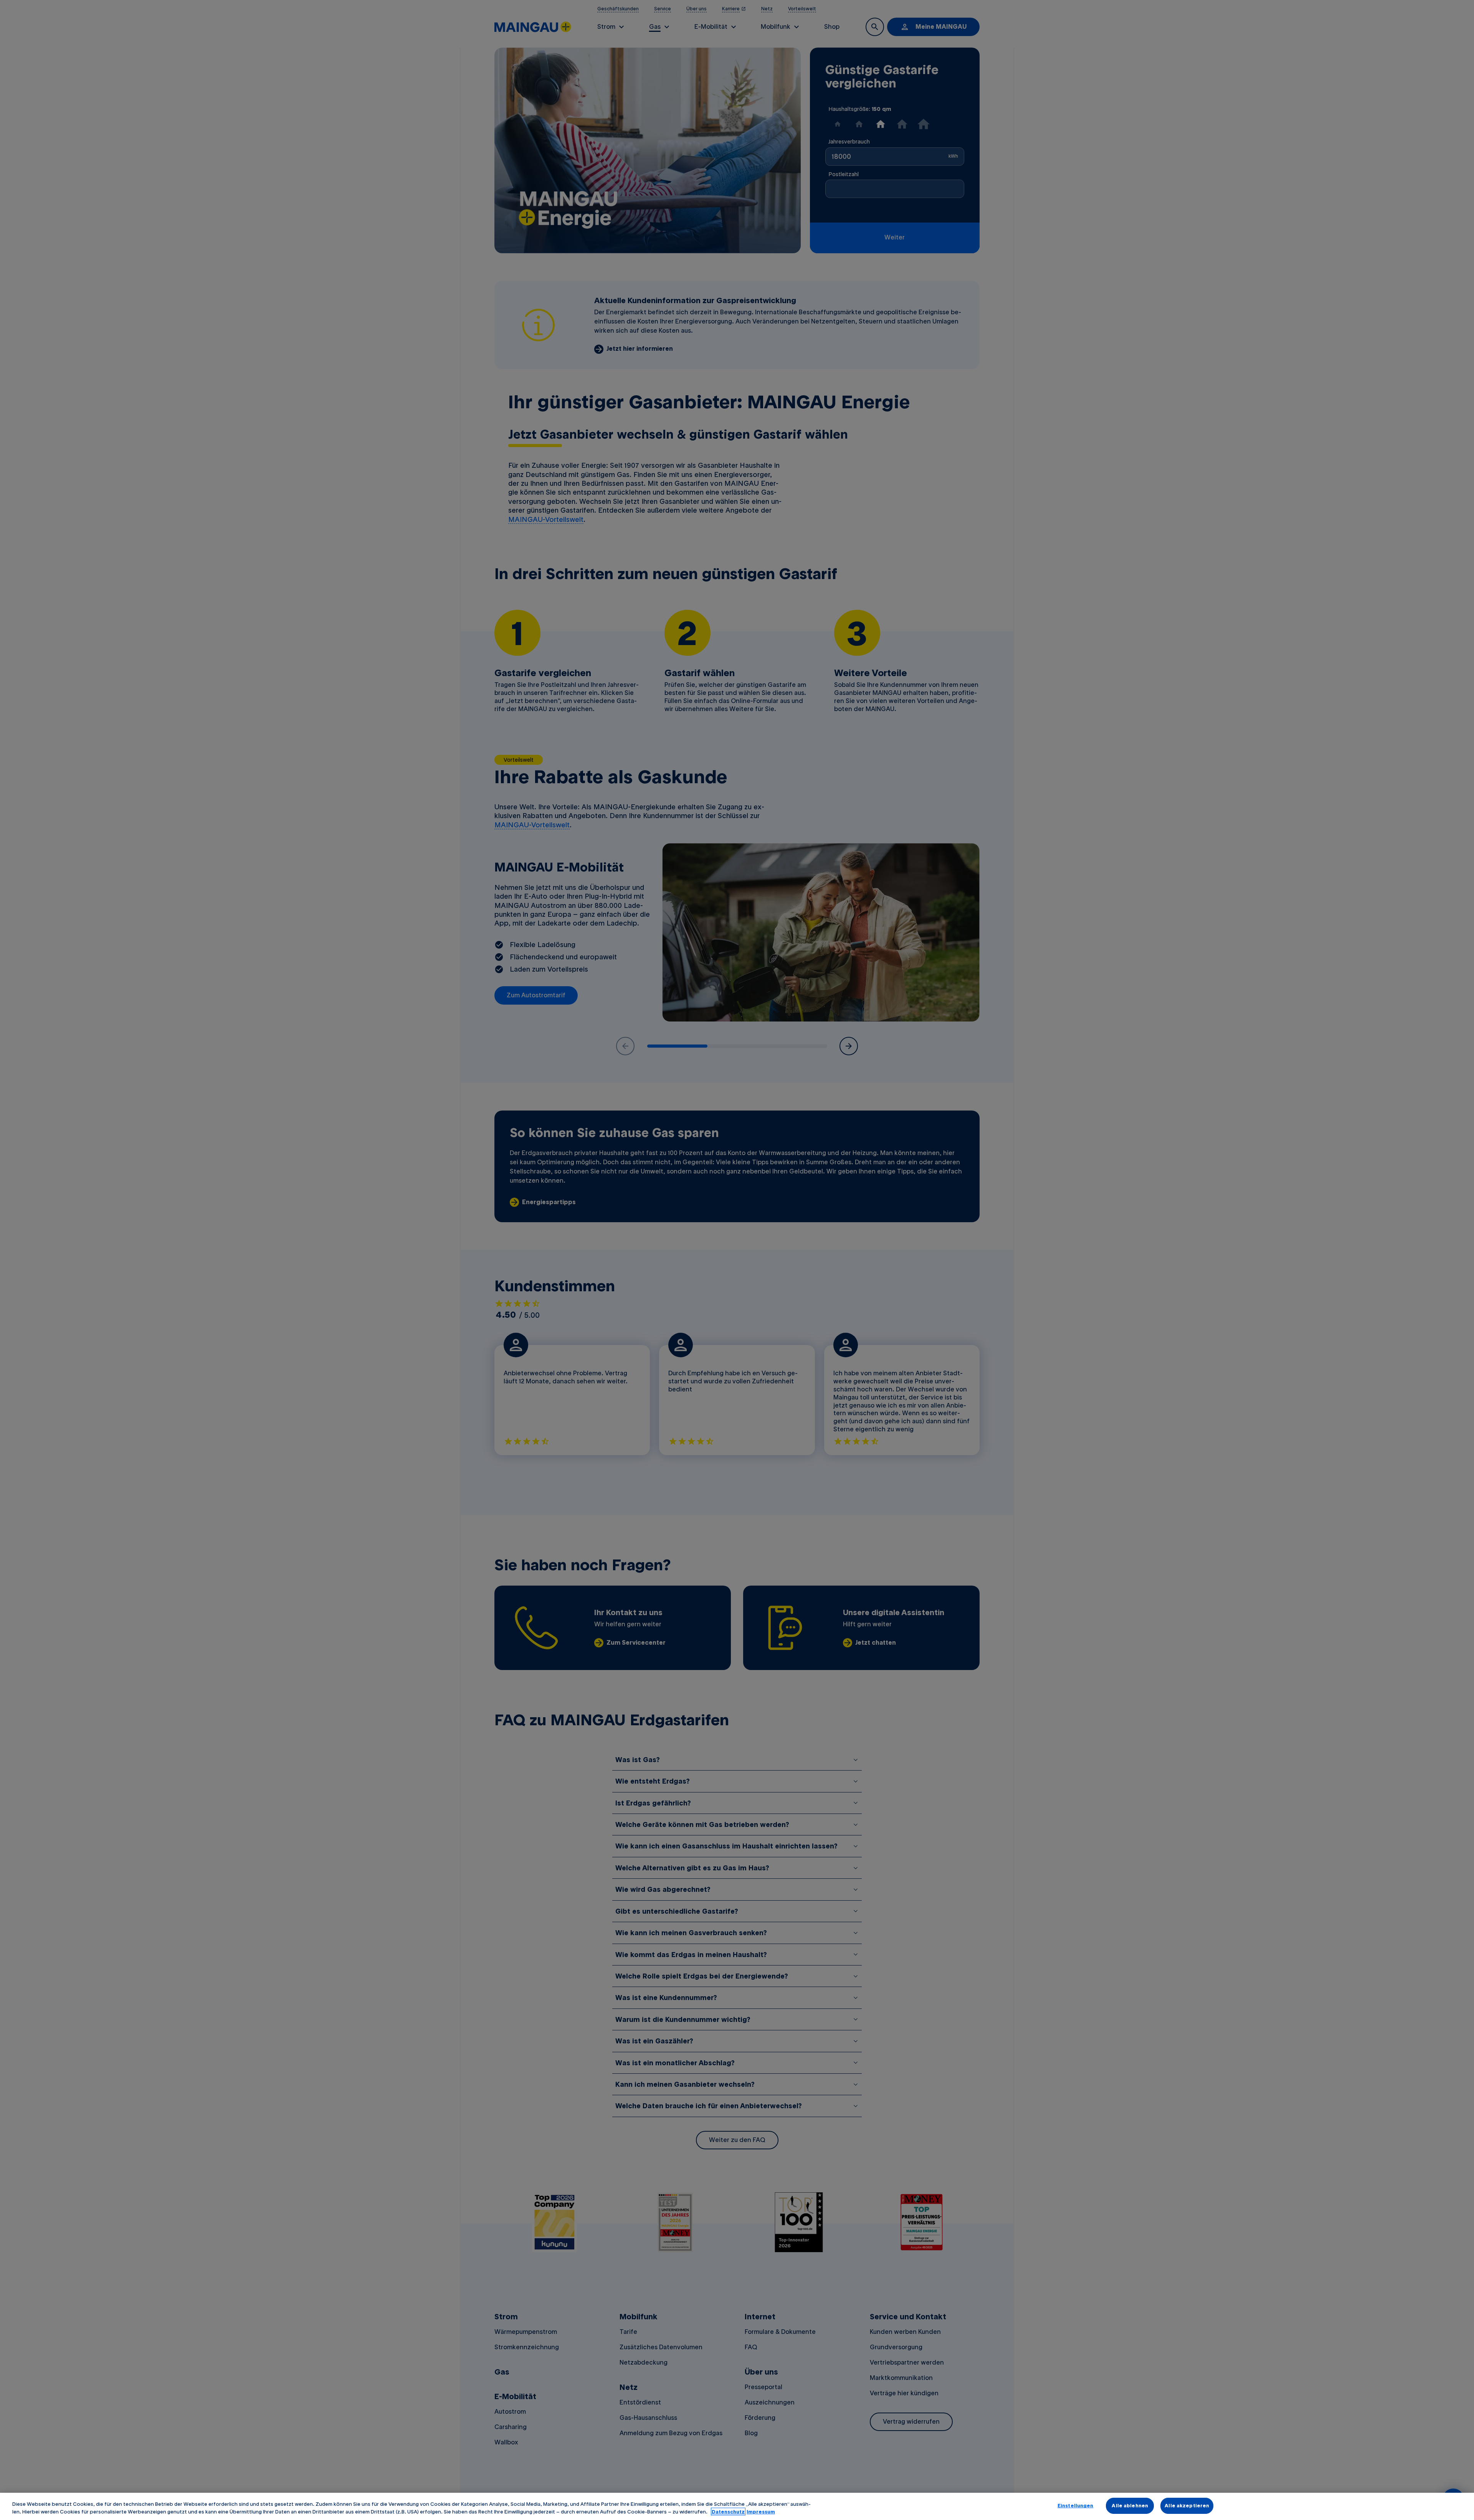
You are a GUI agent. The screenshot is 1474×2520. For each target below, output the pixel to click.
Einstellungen (1076, 2505)
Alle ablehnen (1130, 2505)
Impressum (761, 2512)
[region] (737, 2506)
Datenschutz (728, 2512)
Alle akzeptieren (1187, 2505)
